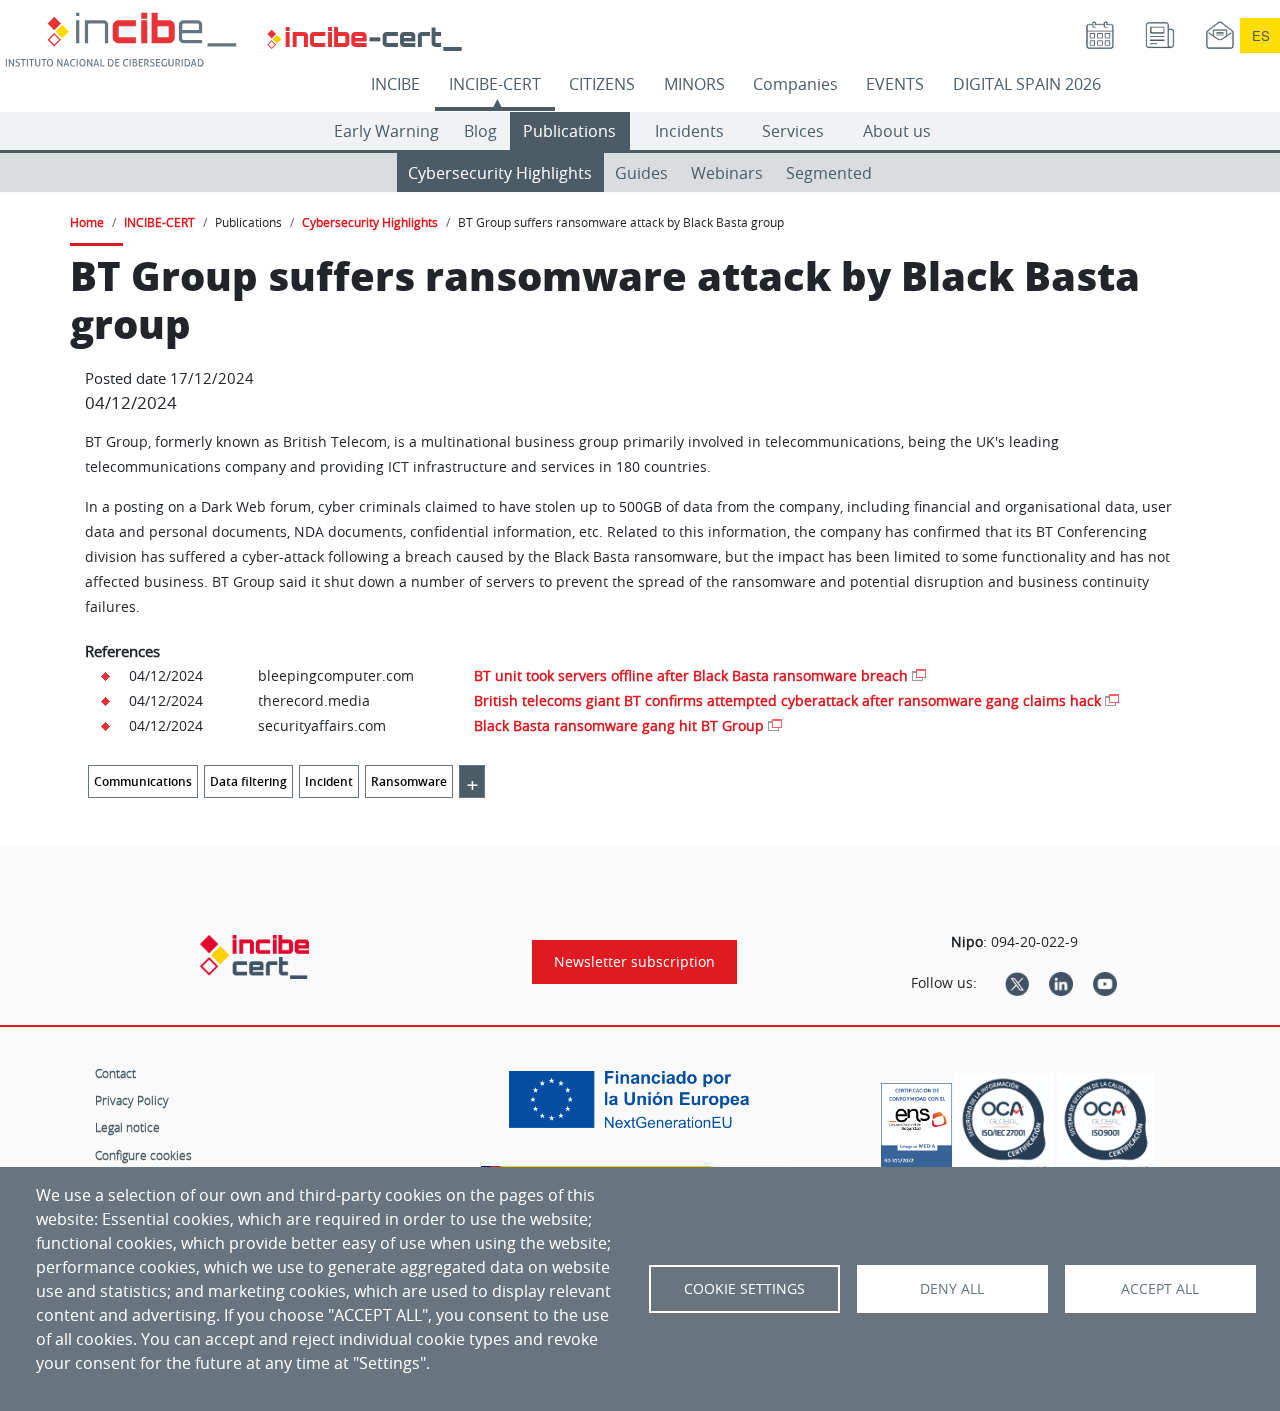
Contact (115, 1073)
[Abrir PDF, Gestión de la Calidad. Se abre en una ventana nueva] (1106, 1125)
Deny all (952, 1289)
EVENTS (895, 84)
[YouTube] (1105, 983)
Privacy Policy (132, 1100)
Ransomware (409, 781)
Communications (143, 781)
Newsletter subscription (634, 962)
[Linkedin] (1061, 983)
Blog (480, 131)
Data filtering (248, 781)
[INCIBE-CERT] (254, 957)
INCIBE (395, 84)
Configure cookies (143, 1155)
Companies (795, 84)
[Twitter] (1017, 983)
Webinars (727, 173)
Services (793, 131)
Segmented (829, 173)
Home (87, 222)
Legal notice (127, 1127)
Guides (641, 173)
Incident (329, 781)
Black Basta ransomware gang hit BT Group (619, 725)
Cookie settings (744, 1289)
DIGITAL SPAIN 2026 (1027, 84)
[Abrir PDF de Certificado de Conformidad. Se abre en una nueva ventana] (916, 1121)
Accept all (1160, 1289)
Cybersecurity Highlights (500, 173)
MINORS (694, 84)
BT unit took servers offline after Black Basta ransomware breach (691, 675)
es (1261, 35)
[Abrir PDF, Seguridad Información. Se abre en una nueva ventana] (1004, 1125)
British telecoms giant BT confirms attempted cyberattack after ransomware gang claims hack (787, 700)
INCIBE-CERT (495, 84)
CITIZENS (602, 84)
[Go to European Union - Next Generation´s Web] (634, 1107)
